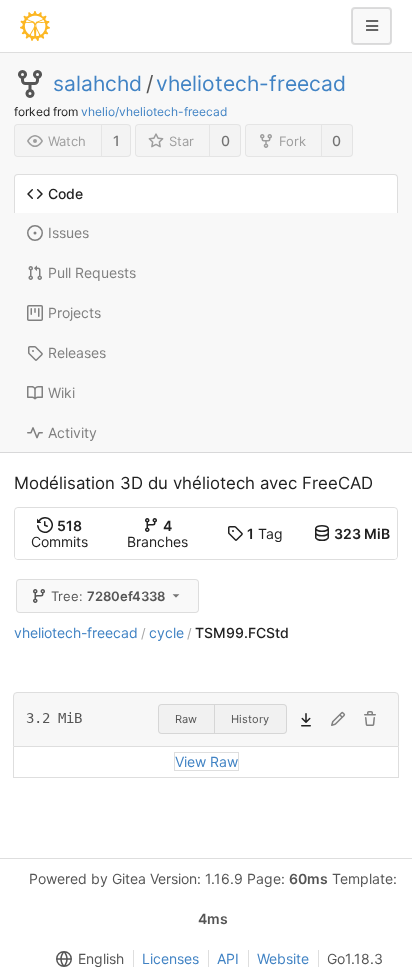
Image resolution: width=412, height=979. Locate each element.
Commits (59, 533)
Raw (186, 719)
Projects (74, 312)
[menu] (86, 959)
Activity (72, 432)
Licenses (170, 958)
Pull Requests (92, 272)
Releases (77, 352)
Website (283, 958)
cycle (166, 632)
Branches (157, 533)
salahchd (97, 84)
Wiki (61, 392)
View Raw (206, 761)
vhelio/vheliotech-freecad (154, 111)
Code (65, 193)
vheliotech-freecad (251, 84)
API (228, 958)
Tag (265, 533)
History (250, 719)
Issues (68, 232)
